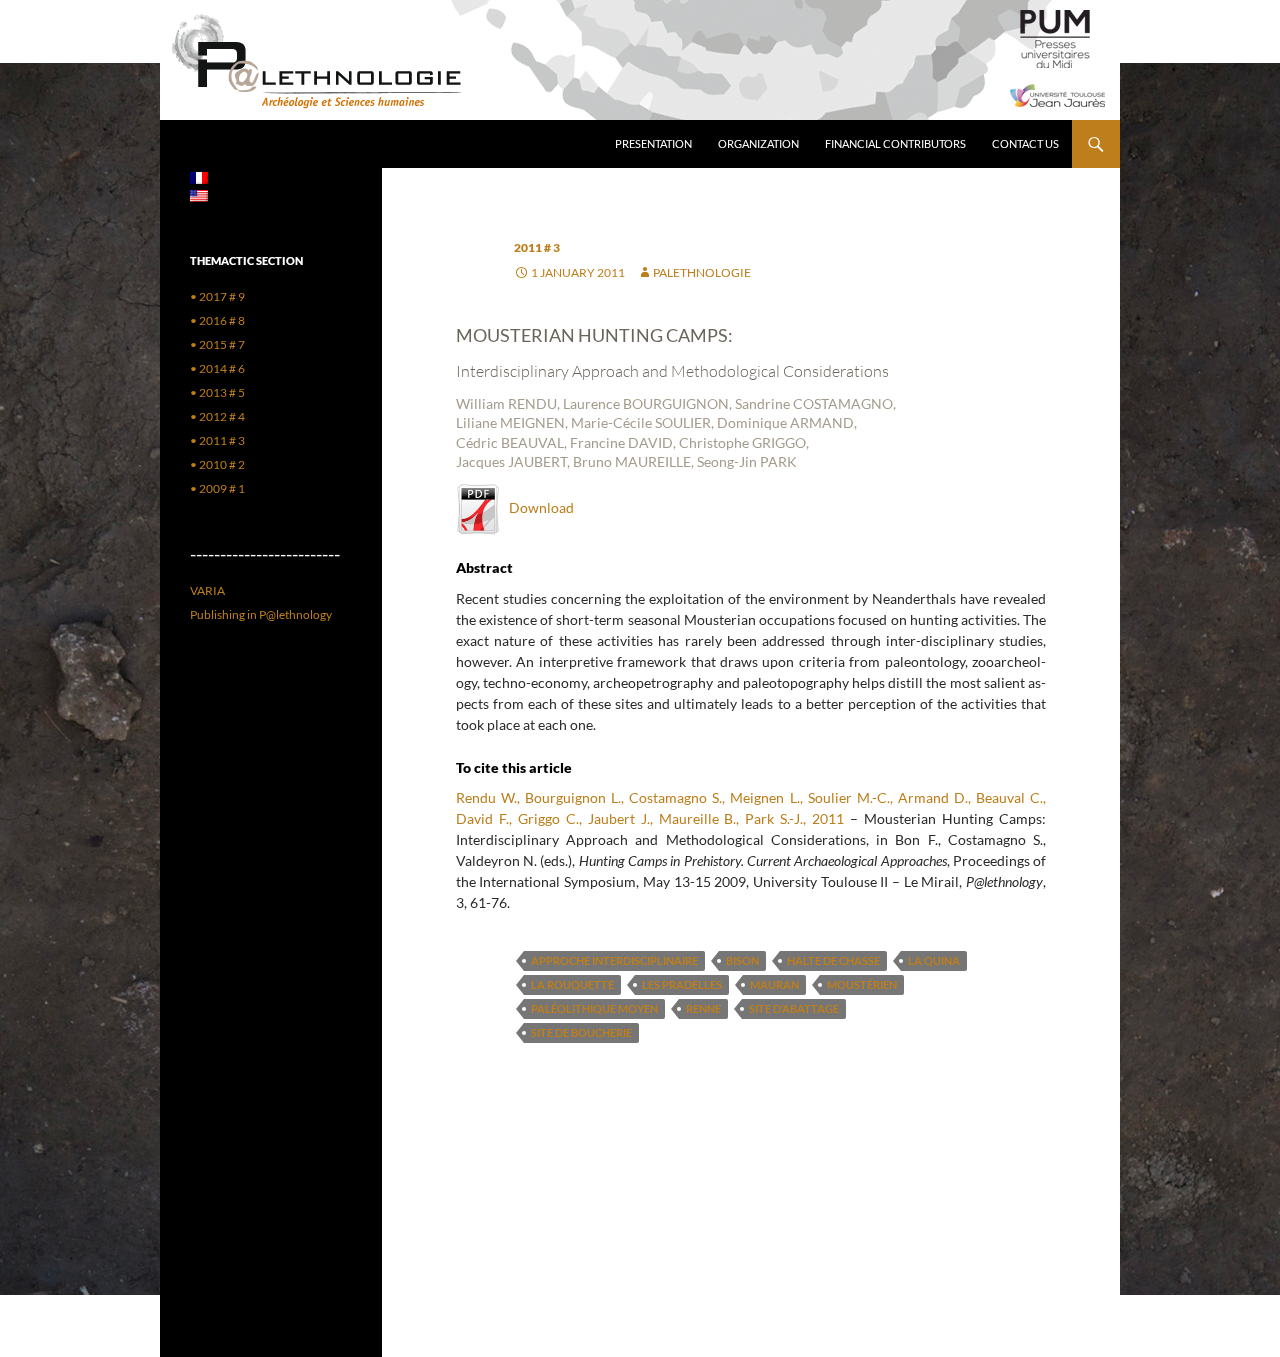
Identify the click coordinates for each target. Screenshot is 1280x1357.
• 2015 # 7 (217, 344)
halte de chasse (833, 960)
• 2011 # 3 (217, 440)
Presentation (653, 143)
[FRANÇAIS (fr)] (199, 176)
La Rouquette (572, 984)
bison (742, 960)
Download (537, 507)
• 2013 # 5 (217, 392)
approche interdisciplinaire (614, 960)
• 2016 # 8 (217, 320)
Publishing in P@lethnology (261, 614)
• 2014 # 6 (217, 368)
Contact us (1025, 143)
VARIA (207, 590)
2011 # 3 (537, 247)
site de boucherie (581, 1032)
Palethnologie (702, 272)
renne (703, 1008)
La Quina (934, 960)
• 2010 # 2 (217, 464)
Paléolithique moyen (594, 1008)
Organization (758, 143)
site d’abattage (794, 1008)
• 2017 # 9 (217, 296)
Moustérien (862, 984)
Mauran (774, 984)
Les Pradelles (682, 984)
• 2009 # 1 (217, 488)
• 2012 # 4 (217, 416)
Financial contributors (895, 143)
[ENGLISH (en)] (199, 194)
